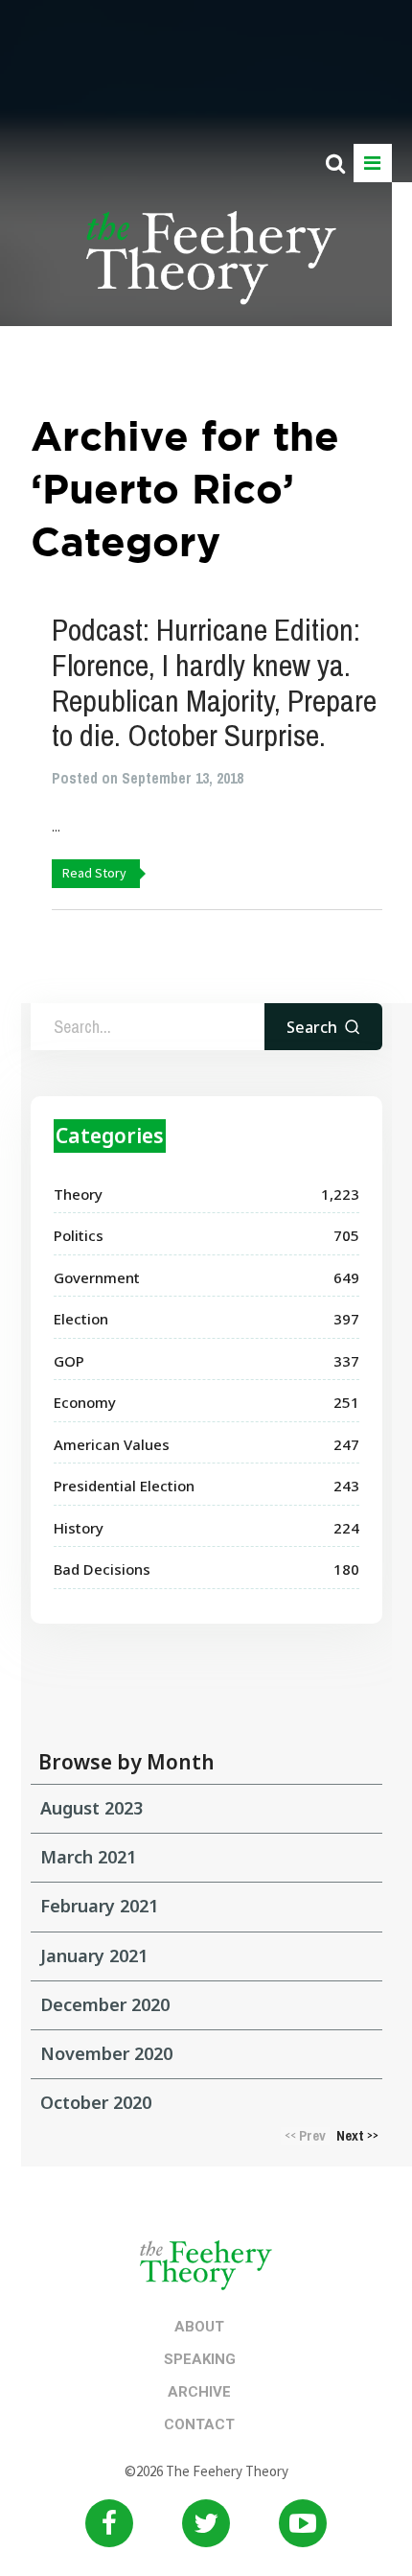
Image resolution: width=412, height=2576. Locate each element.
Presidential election (124, 1486)
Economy (85, 1402)
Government (97, 1277)
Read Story (94, 873)
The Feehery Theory (211, 269)
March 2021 (88, 1857)
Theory (78, 1194)
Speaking (200, 2359)
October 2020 (96, 2102)
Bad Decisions (102, 1569)
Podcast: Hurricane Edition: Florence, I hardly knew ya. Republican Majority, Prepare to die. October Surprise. (214, 682)
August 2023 (92, 1808)
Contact (199, 2424)
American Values (112, 1444)
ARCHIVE (199, 2392)
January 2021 (94, 1955)
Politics (79, 1235)
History (79, 1528)
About (199, 2327)
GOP (69, 1361)
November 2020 (106, 2053)
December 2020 (105, 2004)
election (81, 1319)
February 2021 (99, 1906)
